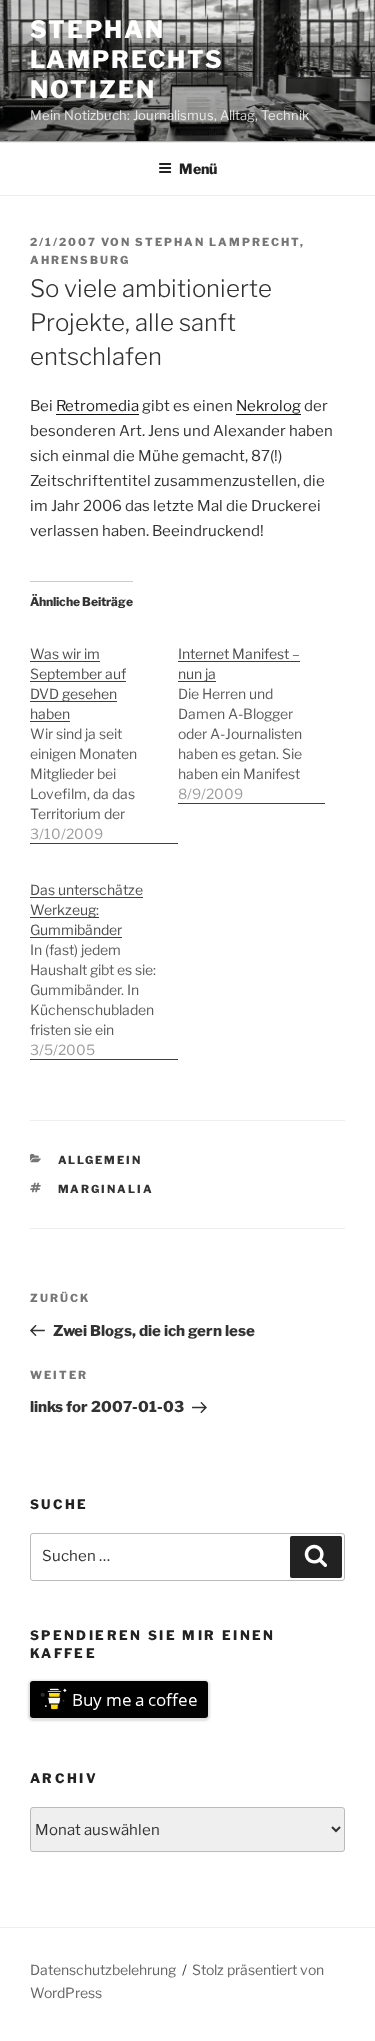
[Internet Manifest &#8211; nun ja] (252, 713)
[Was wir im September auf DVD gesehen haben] (104, 733)
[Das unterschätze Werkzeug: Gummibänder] (104, 959)
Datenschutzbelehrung (103, 1969)
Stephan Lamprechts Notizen (127, 59)
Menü (198, 168)
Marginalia (106, 1189)
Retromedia (97, 406)
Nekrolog (268, 406)
